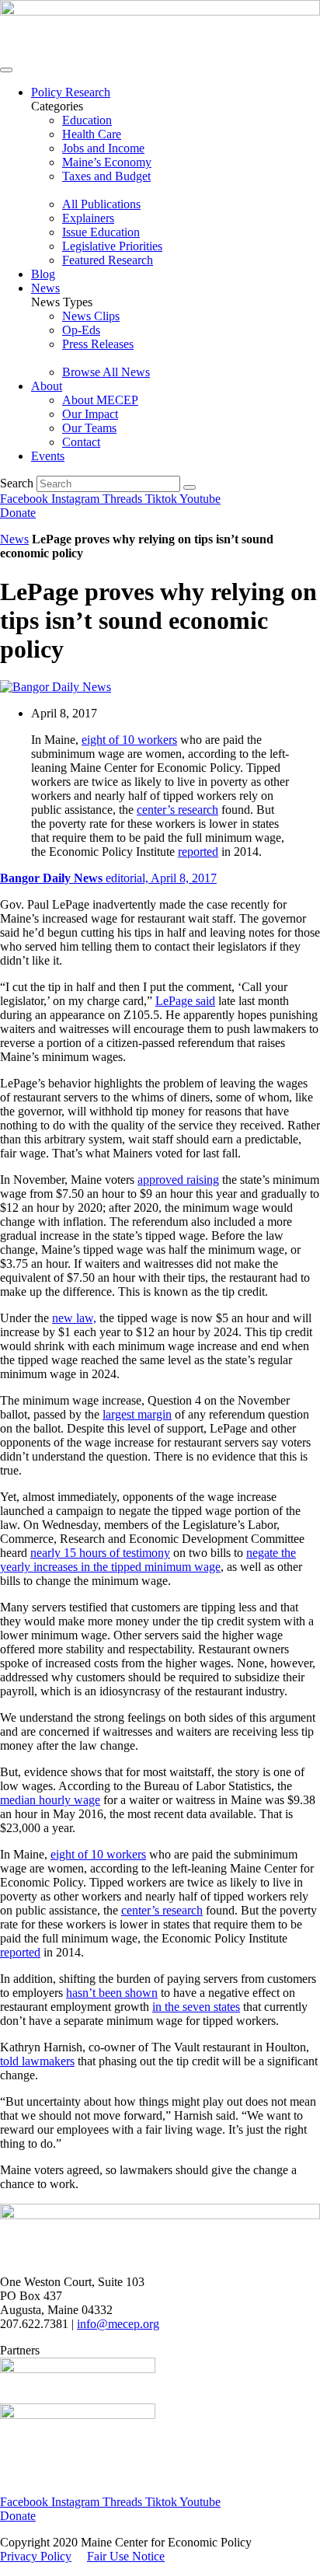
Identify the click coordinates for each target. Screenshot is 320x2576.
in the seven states (196, 2007)
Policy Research (71, 92)
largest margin (137, 1414)
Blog (43, 274)
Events (48, 456)
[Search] (190, 487)
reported (198, 852)
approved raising (178, 1180)
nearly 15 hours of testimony (100, 1553)
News (45, 288)
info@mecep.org (118, 2324)
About (47, 386)
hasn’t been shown (112, 1993)
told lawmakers (37, 2061)
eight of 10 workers (129, 740)
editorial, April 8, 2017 (108, 878)
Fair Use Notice (126, 2556)
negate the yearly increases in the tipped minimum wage (148, 1560)
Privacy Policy (36, 2556)
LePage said (185, 1001)
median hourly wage (50, 1800)
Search (17, 483)
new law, (74, 1318)
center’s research (177, 810)
